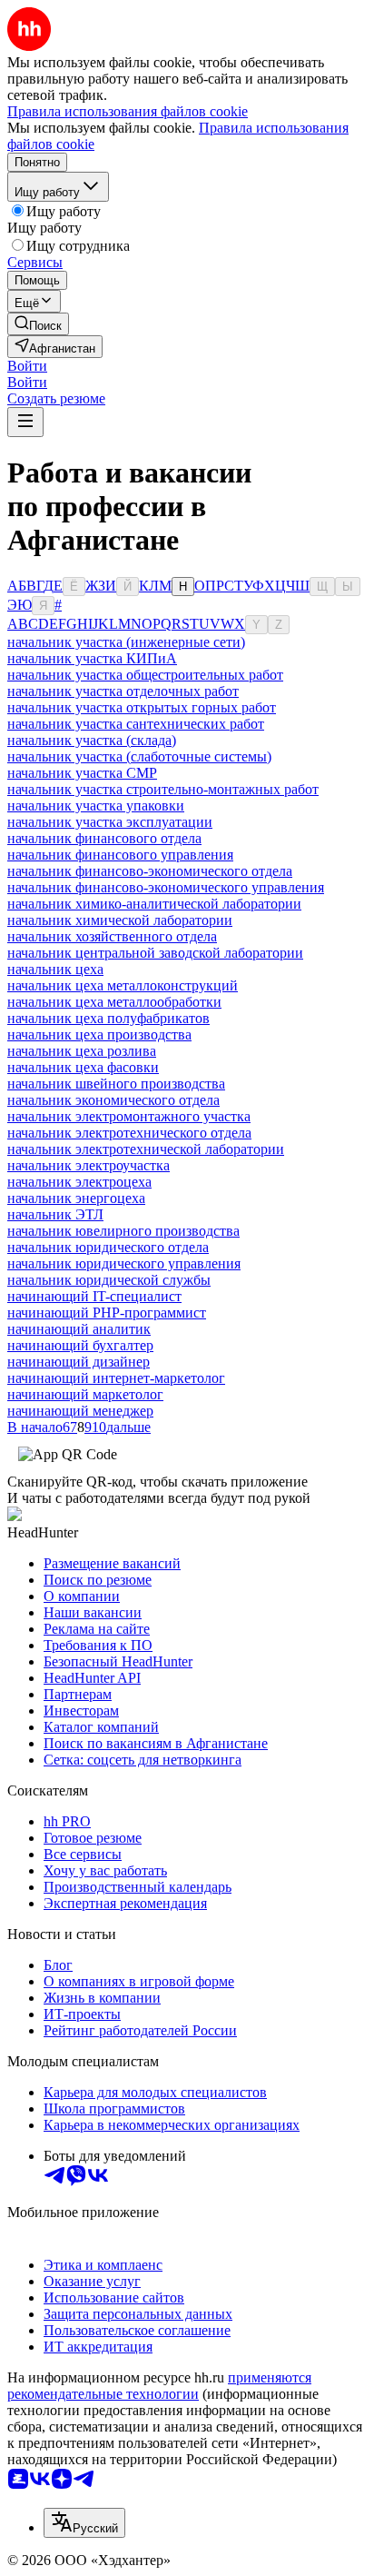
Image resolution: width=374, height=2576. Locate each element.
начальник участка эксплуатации (110, 822)
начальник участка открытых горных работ (142, 707)
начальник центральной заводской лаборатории (155, 953)
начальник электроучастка (89, 1165)
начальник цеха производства (99, 1034)
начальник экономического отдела (113, 1100)
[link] (38, 324)
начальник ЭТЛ (55, 1214)
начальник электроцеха (79, 1182)
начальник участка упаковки (96, 806)
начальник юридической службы (109, 1280)
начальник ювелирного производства (123, 1231)
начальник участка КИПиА (92, 658)
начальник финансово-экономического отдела (150, 871)
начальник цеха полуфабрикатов (108, 1018)
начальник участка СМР (82, 773)
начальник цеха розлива (82, 1051)
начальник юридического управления (124, 1263)
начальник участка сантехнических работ (136, 724)
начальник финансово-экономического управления (166, 887)
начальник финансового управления (120, 855)
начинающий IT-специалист (94, 1296)
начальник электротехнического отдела (129, 1133)
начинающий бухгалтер (80, 1345)
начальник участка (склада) (92, 740)
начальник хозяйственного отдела (112, 936)
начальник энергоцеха (76, 1198)
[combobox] (84, 2523)
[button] (27, 366)
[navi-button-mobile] (25, 422)
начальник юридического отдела (108, 1247)
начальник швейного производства (116, 1084)
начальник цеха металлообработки (114, 1002)
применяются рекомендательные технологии (159, 2386)
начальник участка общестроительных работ (145, 675)
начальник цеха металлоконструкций (123, 985)
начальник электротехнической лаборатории (146, 1149)
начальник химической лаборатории (120, 920)
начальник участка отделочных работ (123, 691)
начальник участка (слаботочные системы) (139, 756)
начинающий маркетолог (85, 1394)
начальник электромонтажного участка (129, 1116)
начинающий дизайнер (79, 1362)
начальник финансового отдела (104, 838)
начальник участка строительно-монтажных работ (163, 789)
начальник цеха (55, 969)
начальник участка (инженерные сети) (126, 642)
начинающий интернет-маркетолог (116, 1378)
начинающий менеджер (80, 1411)
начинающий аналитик (79, 1329)
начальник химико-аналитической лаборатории (154, 904)
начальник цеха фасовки (83, 1067)
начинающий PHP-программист (107, 1313)
